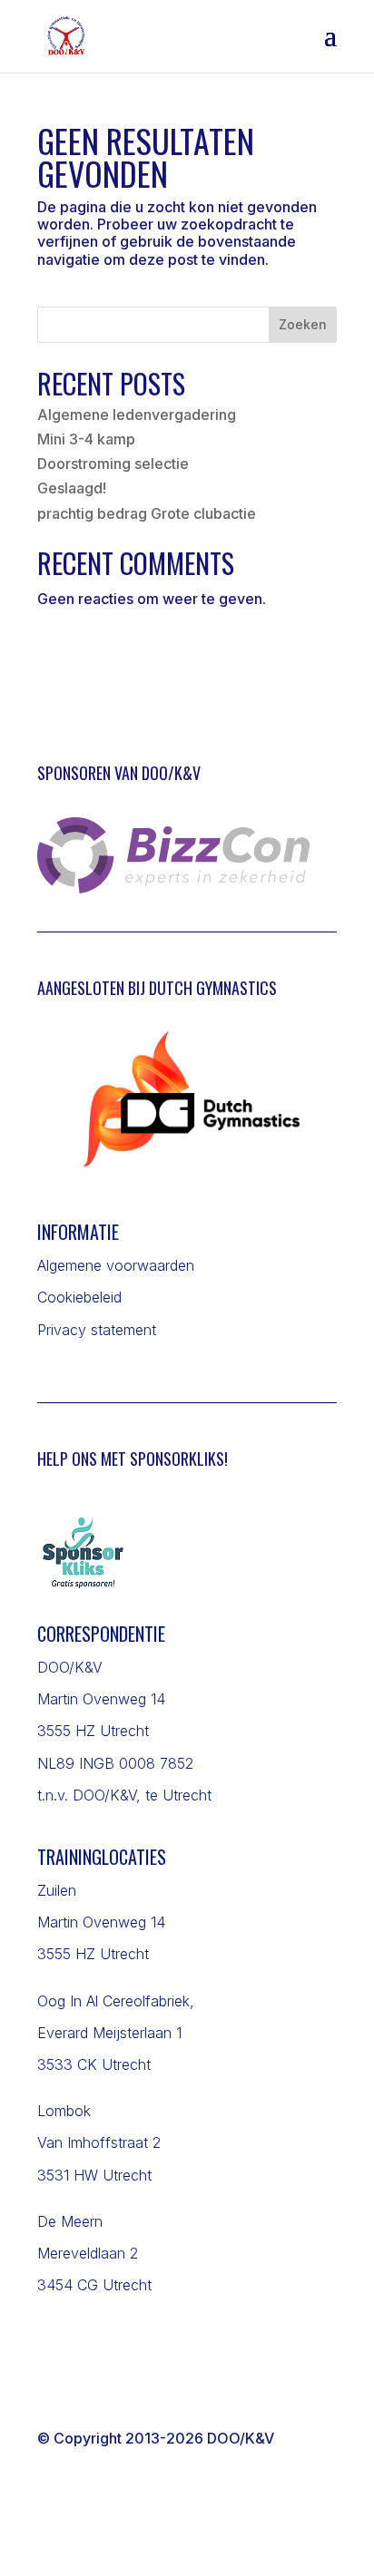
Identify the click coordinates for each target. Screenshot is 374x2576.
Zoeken (303, 324)
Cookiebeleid (79, 1297)
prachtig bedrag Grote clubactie (147, 513)
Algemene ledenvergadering (137, 415)
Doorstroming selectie (113, 463)
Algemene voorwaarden (116, 1265)
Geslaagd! (72, 488)
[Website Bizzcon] (173, 888)
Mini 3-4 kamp (86, 439)
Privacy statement (97, 1330)
